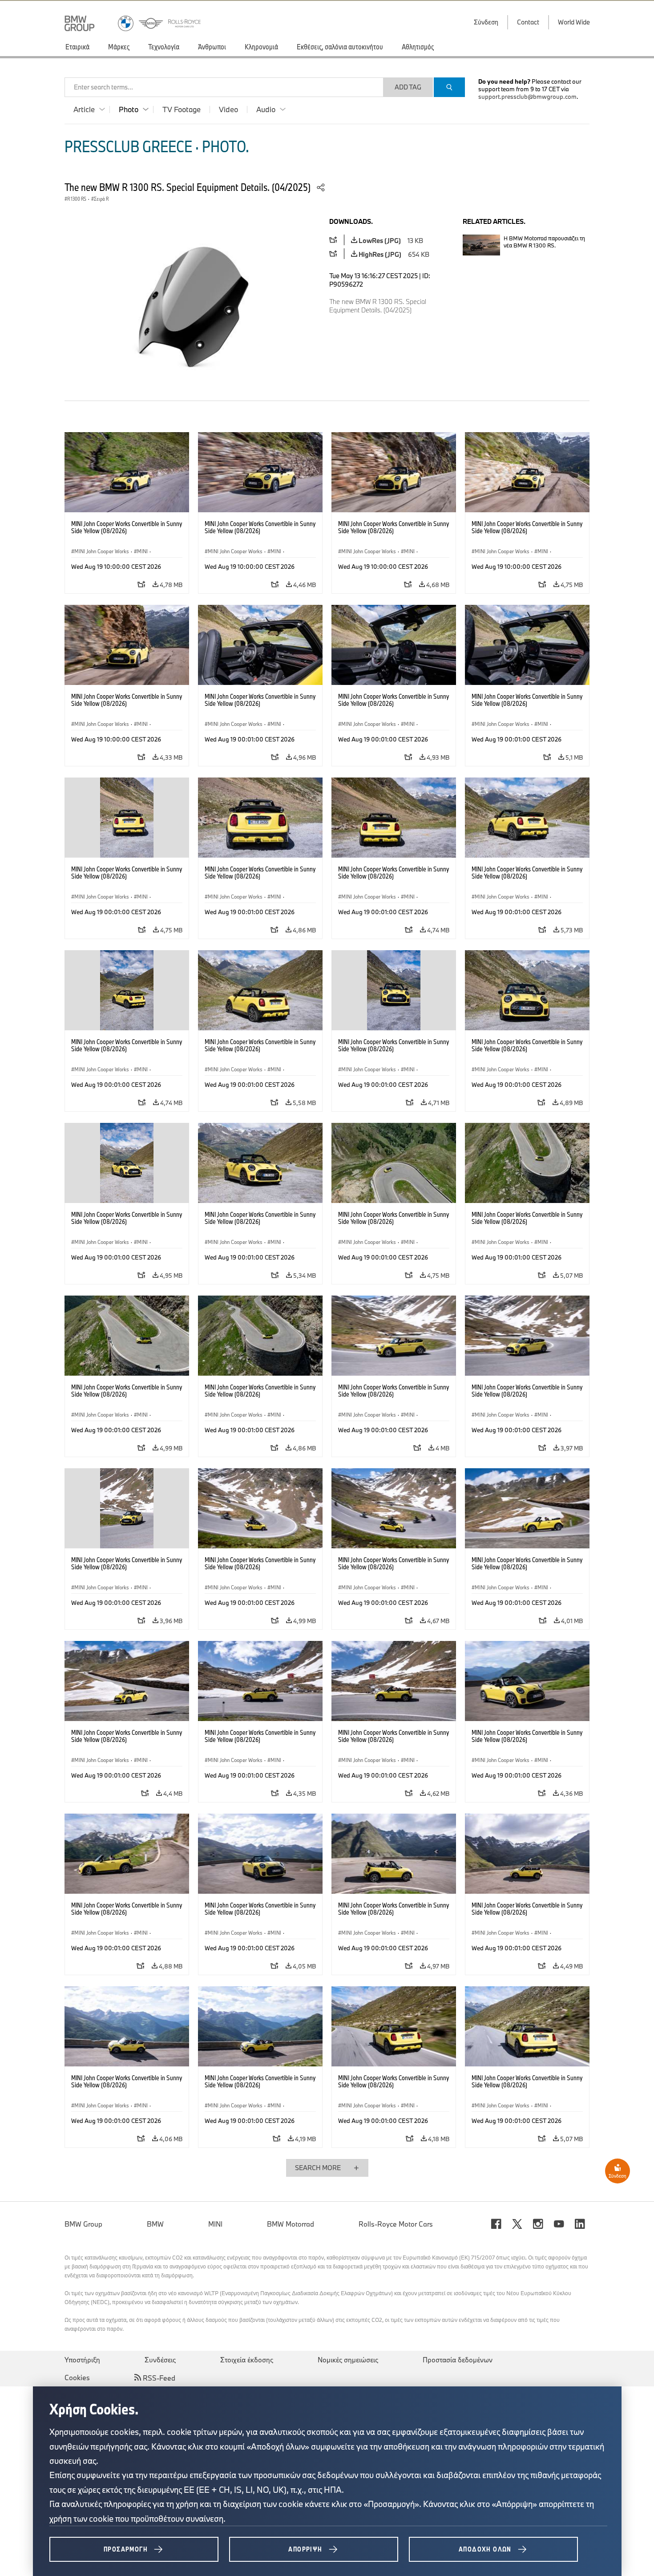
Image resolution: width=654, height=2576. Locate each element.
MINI (215, 2224)
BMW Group (83, 2224)
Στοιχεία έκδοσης (247, 2360)
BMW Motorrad (291, 2224)
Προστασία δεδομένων (458, 2360)
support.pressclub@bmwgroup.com (527, 97)
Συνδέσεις (160, 2360)
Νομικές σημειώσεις (348, 2360)
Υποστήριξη (82, 2360)
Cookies (77, 2378)
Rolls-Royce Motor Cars (396, 2224)
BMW (155, 2224)
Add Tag (408, 87)
